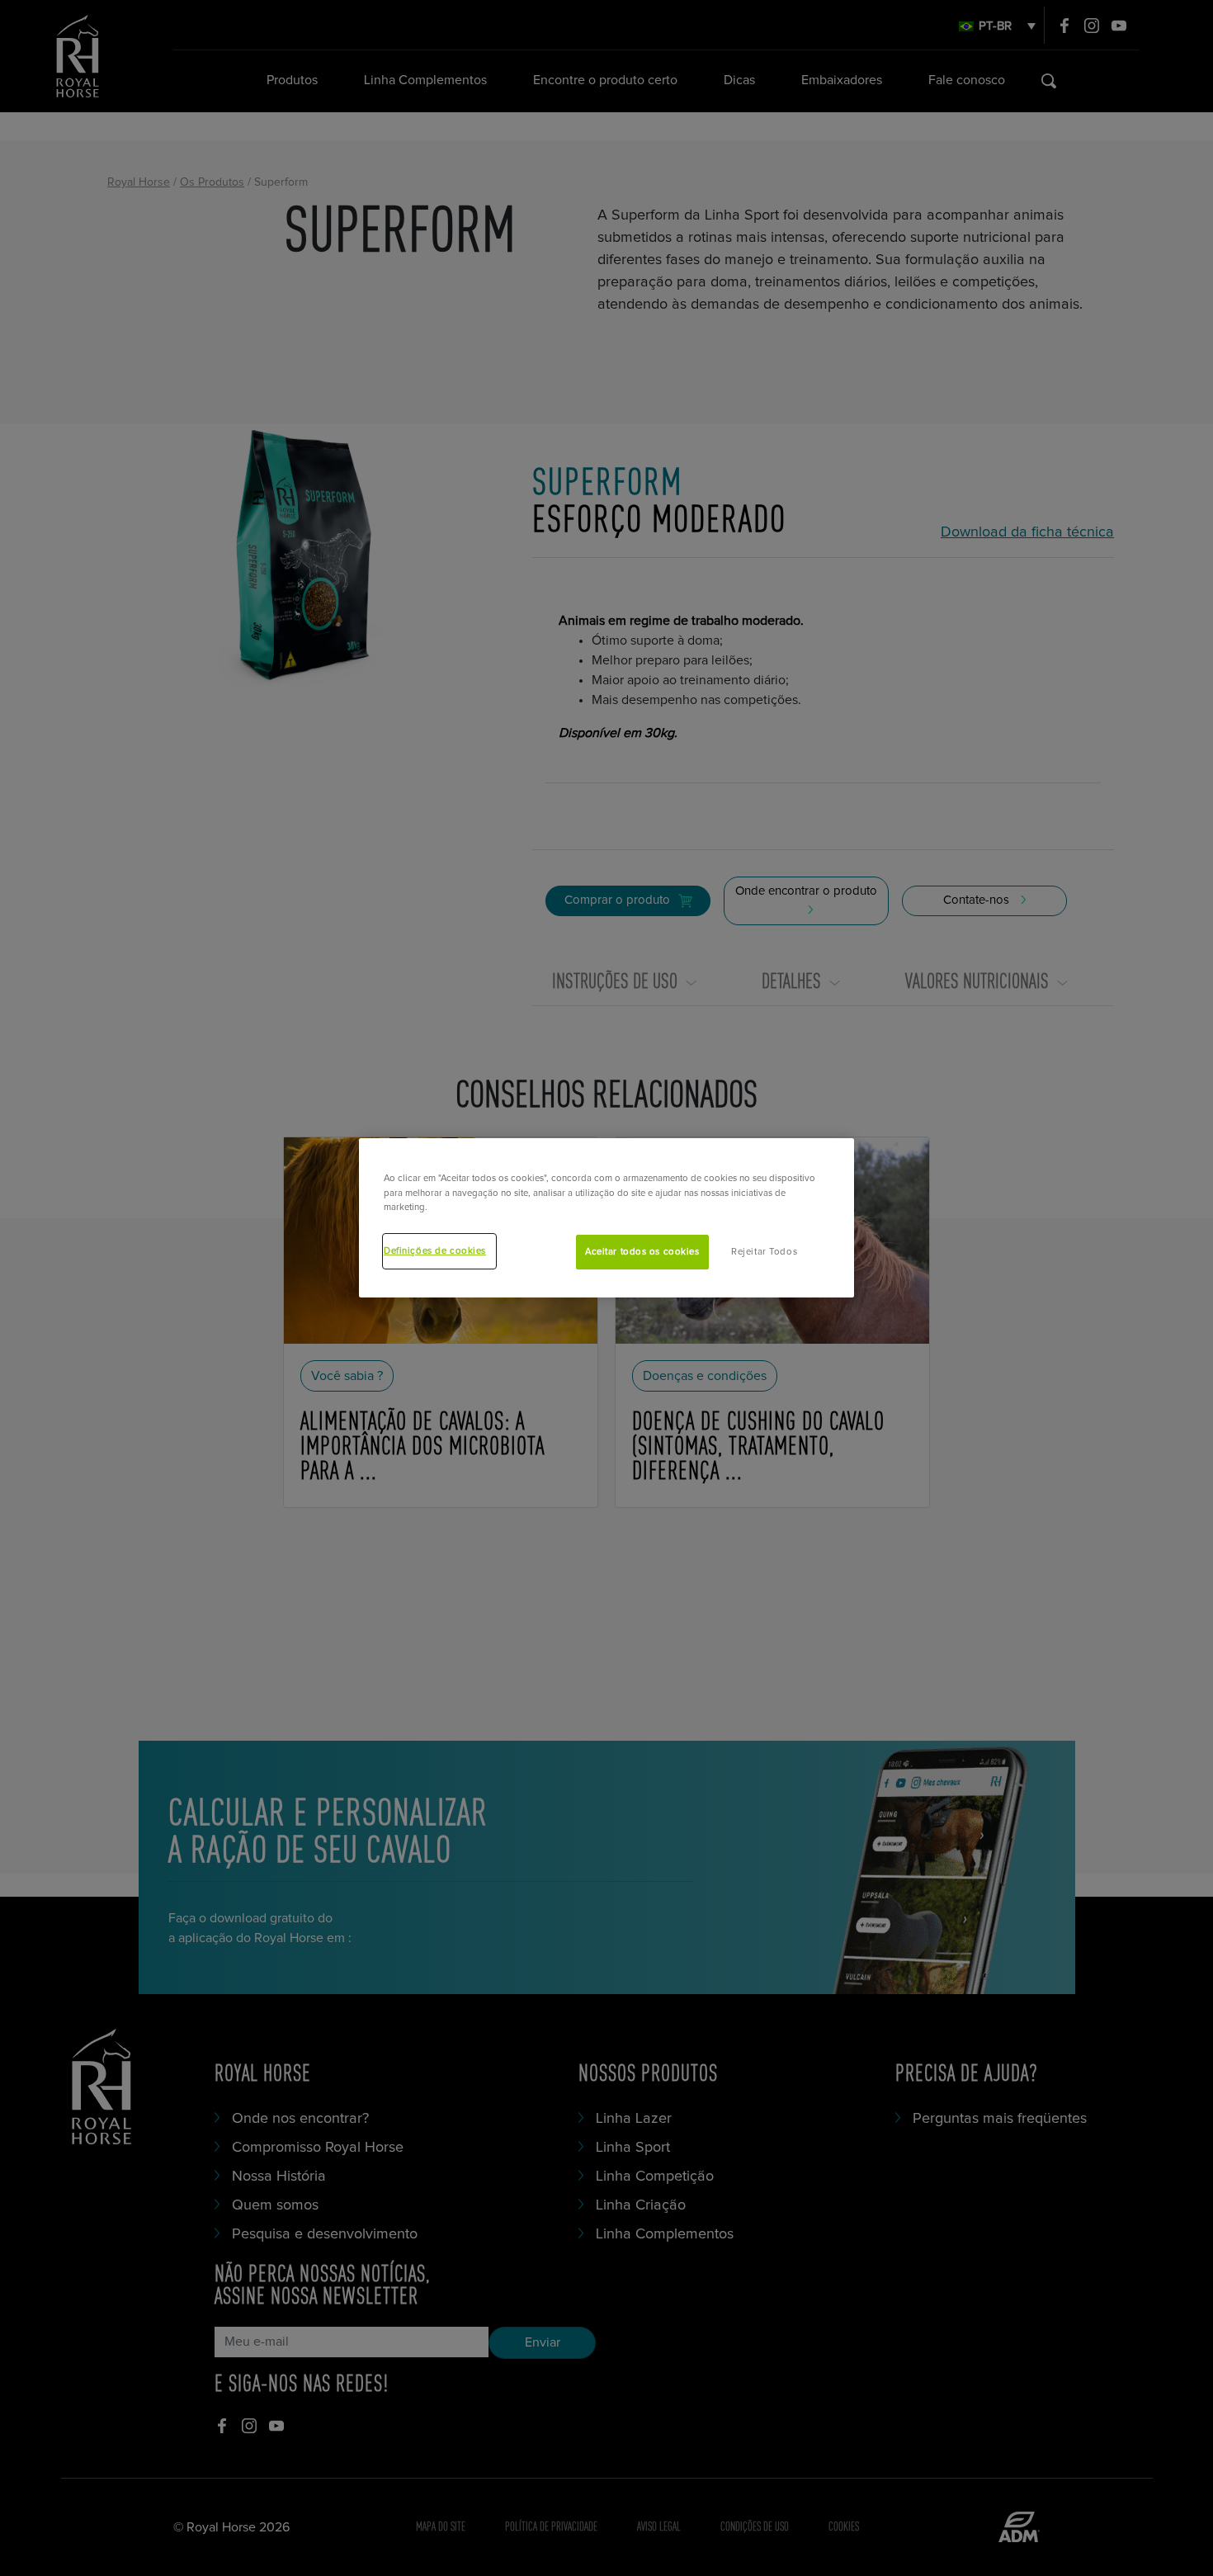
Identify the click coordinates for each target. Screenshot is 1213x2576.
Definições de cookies (435, 1251)
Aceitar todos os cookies (642, 1252)
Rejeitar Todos (764, 1252)
